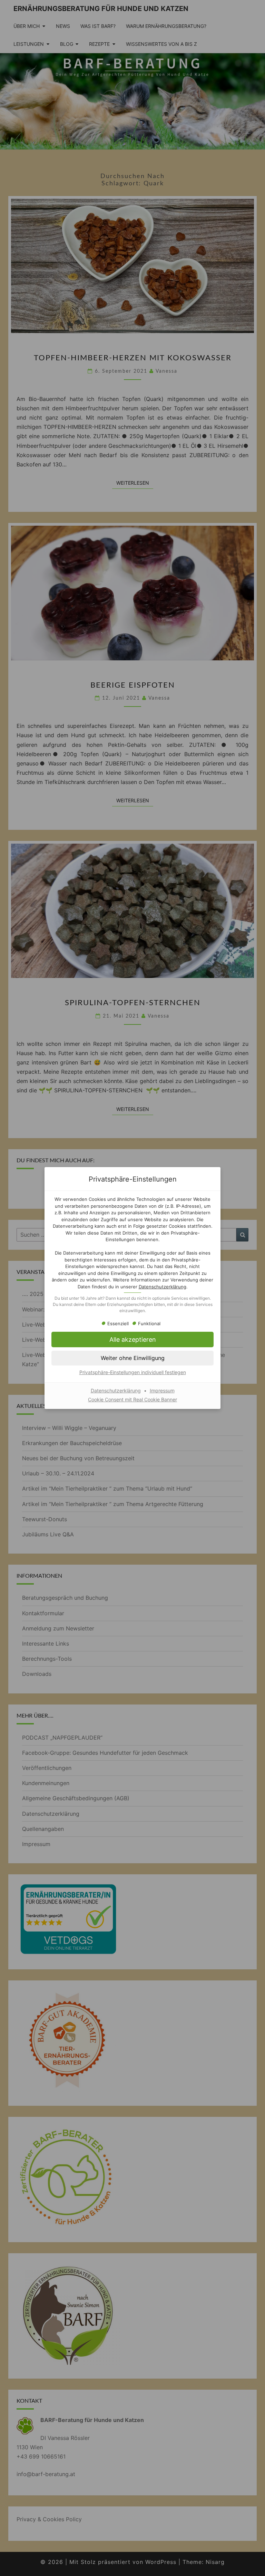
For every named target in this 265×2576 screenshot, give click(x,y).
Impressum (162, 1390)
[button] (132, 1339)
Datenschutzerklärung (163, 1287)
